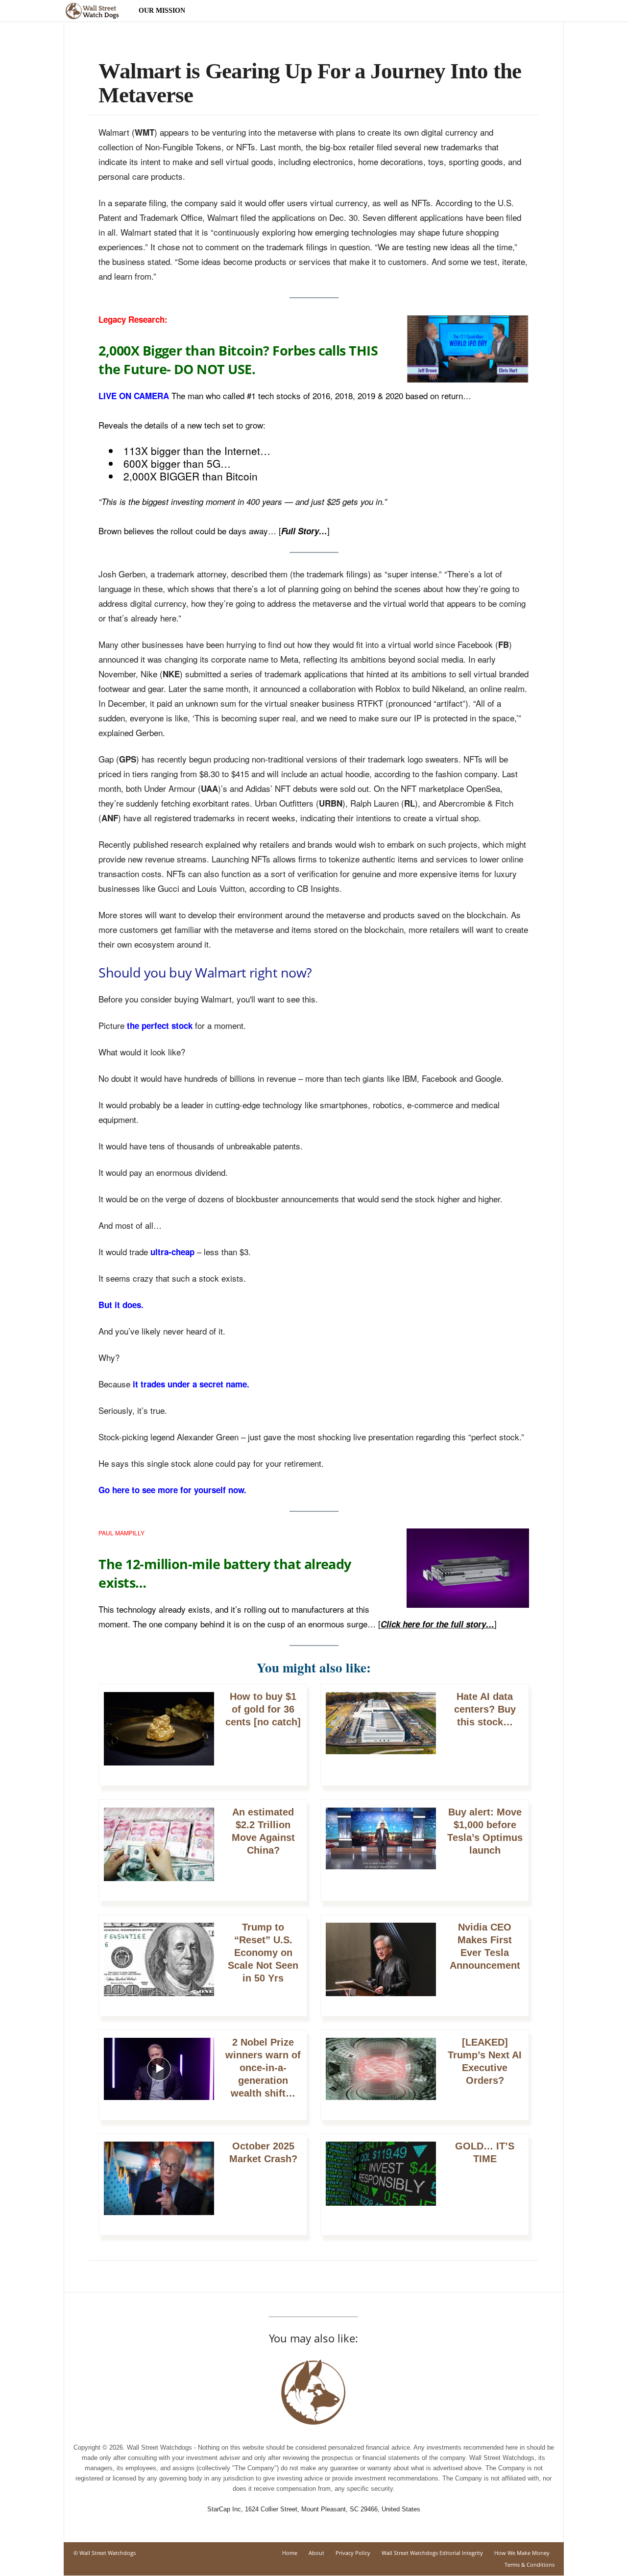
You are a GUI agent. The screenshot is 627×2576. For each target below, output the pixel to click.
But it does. (121, 1305)
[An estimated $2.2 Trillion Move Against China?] (159, 1849)
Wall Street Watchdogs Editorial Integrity (432, 2553)
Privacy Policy (353, 2553)
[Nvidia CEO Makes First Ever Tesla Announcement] (381, 1965)
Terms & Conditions (530, 2564)
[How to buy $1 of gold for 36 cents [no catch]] (159, 1734)
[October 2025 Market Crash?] (159, 2183)
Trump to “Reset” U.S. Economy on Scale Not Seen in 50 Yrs (263, 1953)
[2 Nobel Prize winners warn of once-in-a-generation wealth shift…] (159, 2074)
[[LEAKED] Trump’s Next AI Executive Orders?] (381, 2074)
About (316, 2553)
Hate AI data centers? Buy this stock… (485, 1709)
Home (290, 2553)
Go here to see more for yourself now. (172, 1490)
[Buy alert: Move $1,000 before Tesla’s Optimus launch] (381, 1844)
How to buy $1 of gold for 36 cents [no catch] (263, 1709)
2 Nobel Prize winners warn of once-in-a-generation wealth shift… (263, 2068)
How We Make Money (522, 2553)
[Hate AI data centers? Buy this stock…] (381, 1728)
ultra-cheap (172, 1252)
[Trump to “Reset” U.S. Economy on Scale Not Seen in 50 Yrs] (159, 1965)
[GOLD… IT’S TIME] (381, 2179)
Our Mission (162, 11)
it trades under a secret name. (191, 1384)
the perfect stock (160, 1026)
